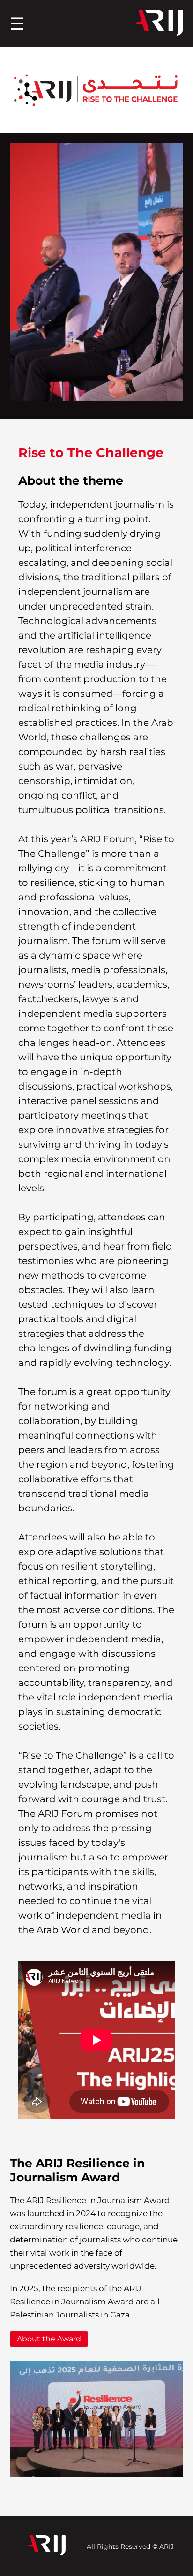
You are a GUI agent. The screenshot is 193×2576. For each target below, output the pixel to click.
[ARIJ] (160, 24)
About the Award (49, 2339)
